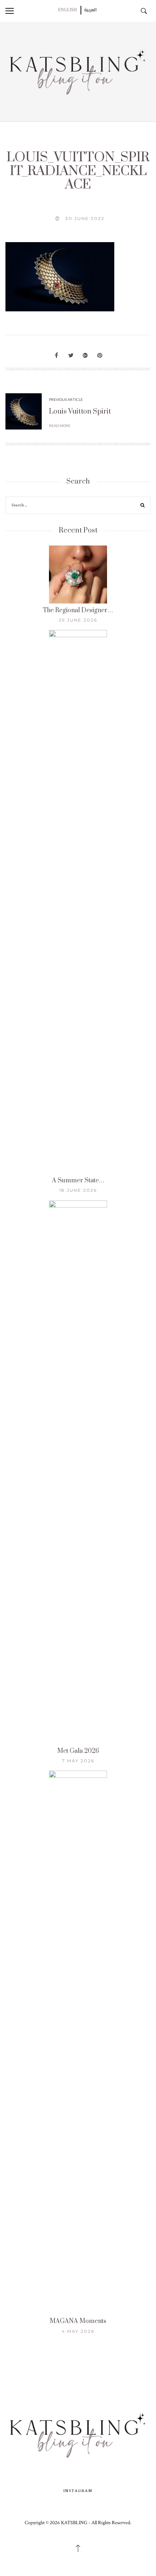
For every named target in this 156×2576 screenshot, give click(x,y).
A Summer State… (78, 1181)
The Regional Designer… (78, 610)
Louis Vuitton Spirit (80, 412)
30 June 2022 (85, 218)
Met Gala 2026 (78, 1751)
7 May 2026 (78, 1761)
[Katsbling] (78, 71)
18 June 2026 (78, 1190)
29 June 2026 (78, 620)
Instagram (78, 2490)
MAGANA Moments (78, 2321)
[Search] (143, 506)
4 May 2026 (78, 2331)
